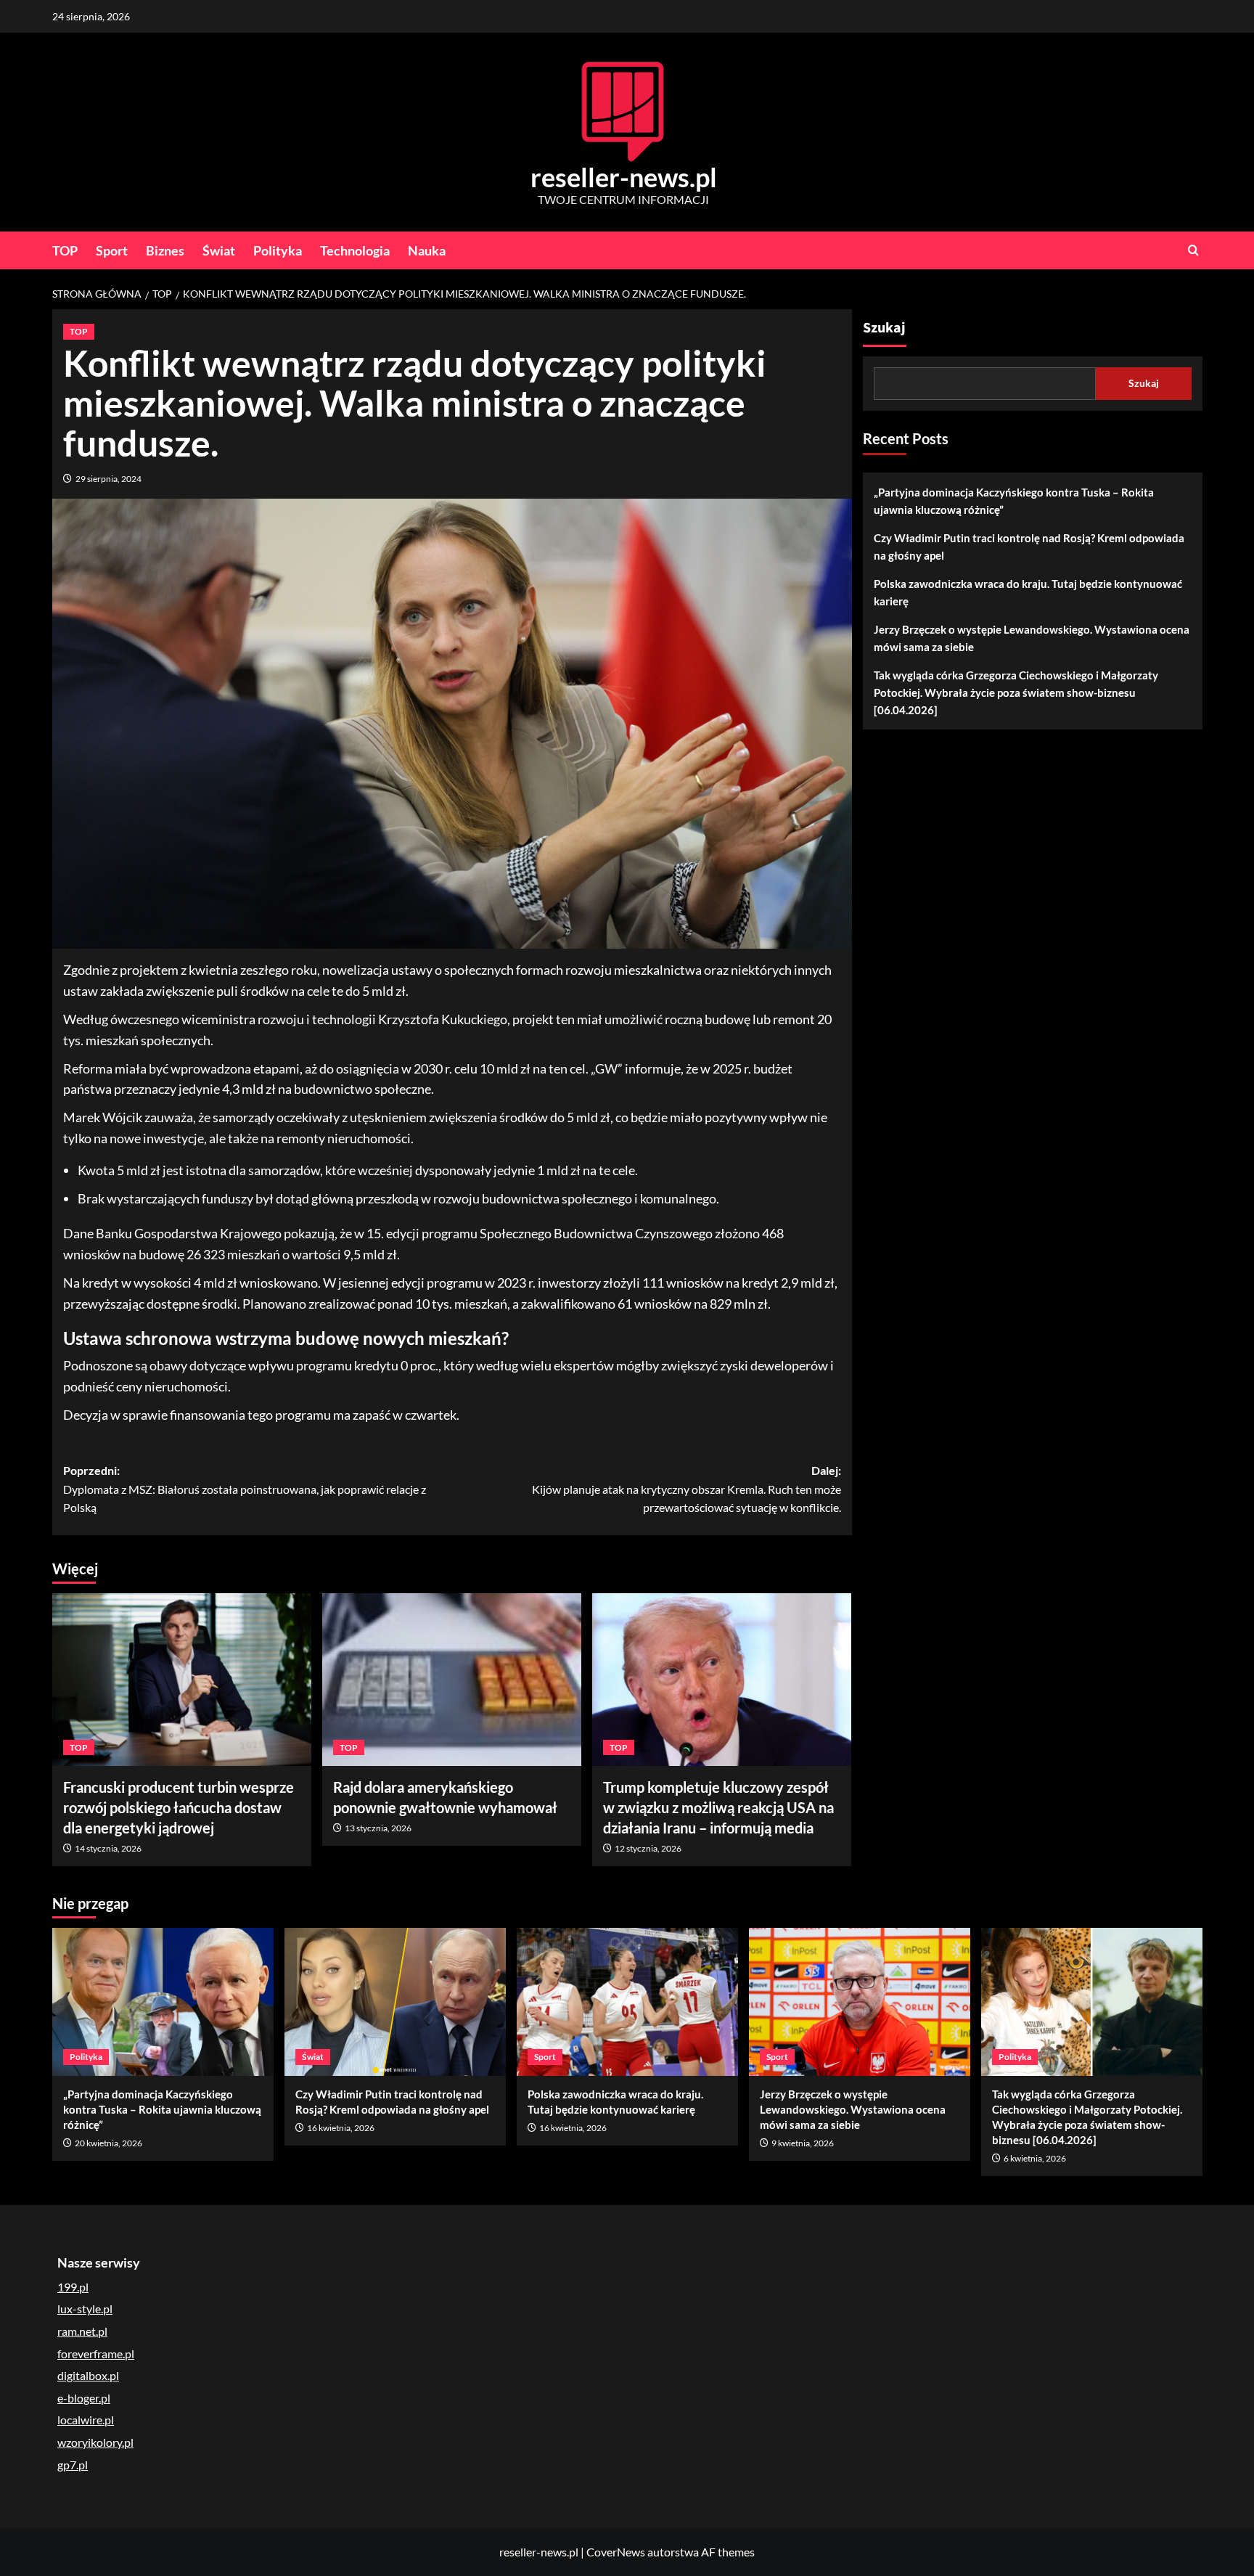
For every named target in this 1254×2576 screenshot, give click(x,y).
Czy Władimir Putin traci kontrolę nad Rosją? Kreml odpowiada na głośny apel (1029, 547)
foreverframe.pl (96, 2354)
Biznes (165, 250)
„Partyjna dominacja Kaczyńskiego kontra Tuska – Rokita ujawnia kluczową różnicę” (1014, 501)
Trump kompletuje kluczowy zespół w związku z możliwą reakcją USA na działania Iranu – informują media (718, 1807)
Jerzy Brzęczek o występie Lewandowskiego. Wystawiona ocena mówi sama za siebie (1032, 638)
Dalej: (687, 1489)
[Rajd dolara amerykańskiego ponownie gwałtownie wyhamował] (452, 1680)
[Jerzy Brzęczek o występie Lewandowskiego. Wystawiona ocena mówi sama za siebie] (860, 2001)
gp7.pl (73, 2465)
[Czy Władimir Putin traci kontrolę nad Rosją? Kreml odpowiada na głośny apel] (395, 2001)
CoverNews (616, 2552)
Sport (112, 250)
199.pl (73, 2287)
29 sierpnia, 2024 (108, 479)
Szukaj (884, 328)
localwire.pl (86, 2420)
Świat (219, 250)
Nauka (427, 250)
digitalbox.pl (88, 2375)
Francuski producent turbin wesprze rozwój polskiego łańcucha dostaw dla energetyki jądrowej (179, 1807)
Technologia (355, 250)
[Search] (1193, 250)
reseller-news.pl (624, 177)
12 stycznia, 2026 (648, 1848)
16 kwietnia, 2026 (341, 2128)
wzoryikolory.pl (95, 2442)
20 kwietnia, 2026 (108, 2143)
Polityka (278, 250)
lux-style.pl (85, 2309)
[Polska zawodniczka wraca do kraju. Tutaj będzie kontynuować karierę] (627, 2001)
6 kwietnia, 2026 (1035, 2158)
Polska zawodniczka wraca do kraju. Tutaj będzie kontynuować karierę (1028, 592)
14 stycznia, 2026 (108, 1848)
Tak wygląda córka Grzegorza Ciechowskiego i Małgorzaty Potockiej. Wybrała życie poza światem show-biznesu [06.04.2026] (1016, 692)
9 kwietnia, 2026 (803, 2143)
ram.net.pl (82, 2331)
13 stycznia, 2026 (378, 1828)
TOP (65, 250)
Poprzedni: (245, 1489)
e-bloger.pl (84, 2398)
